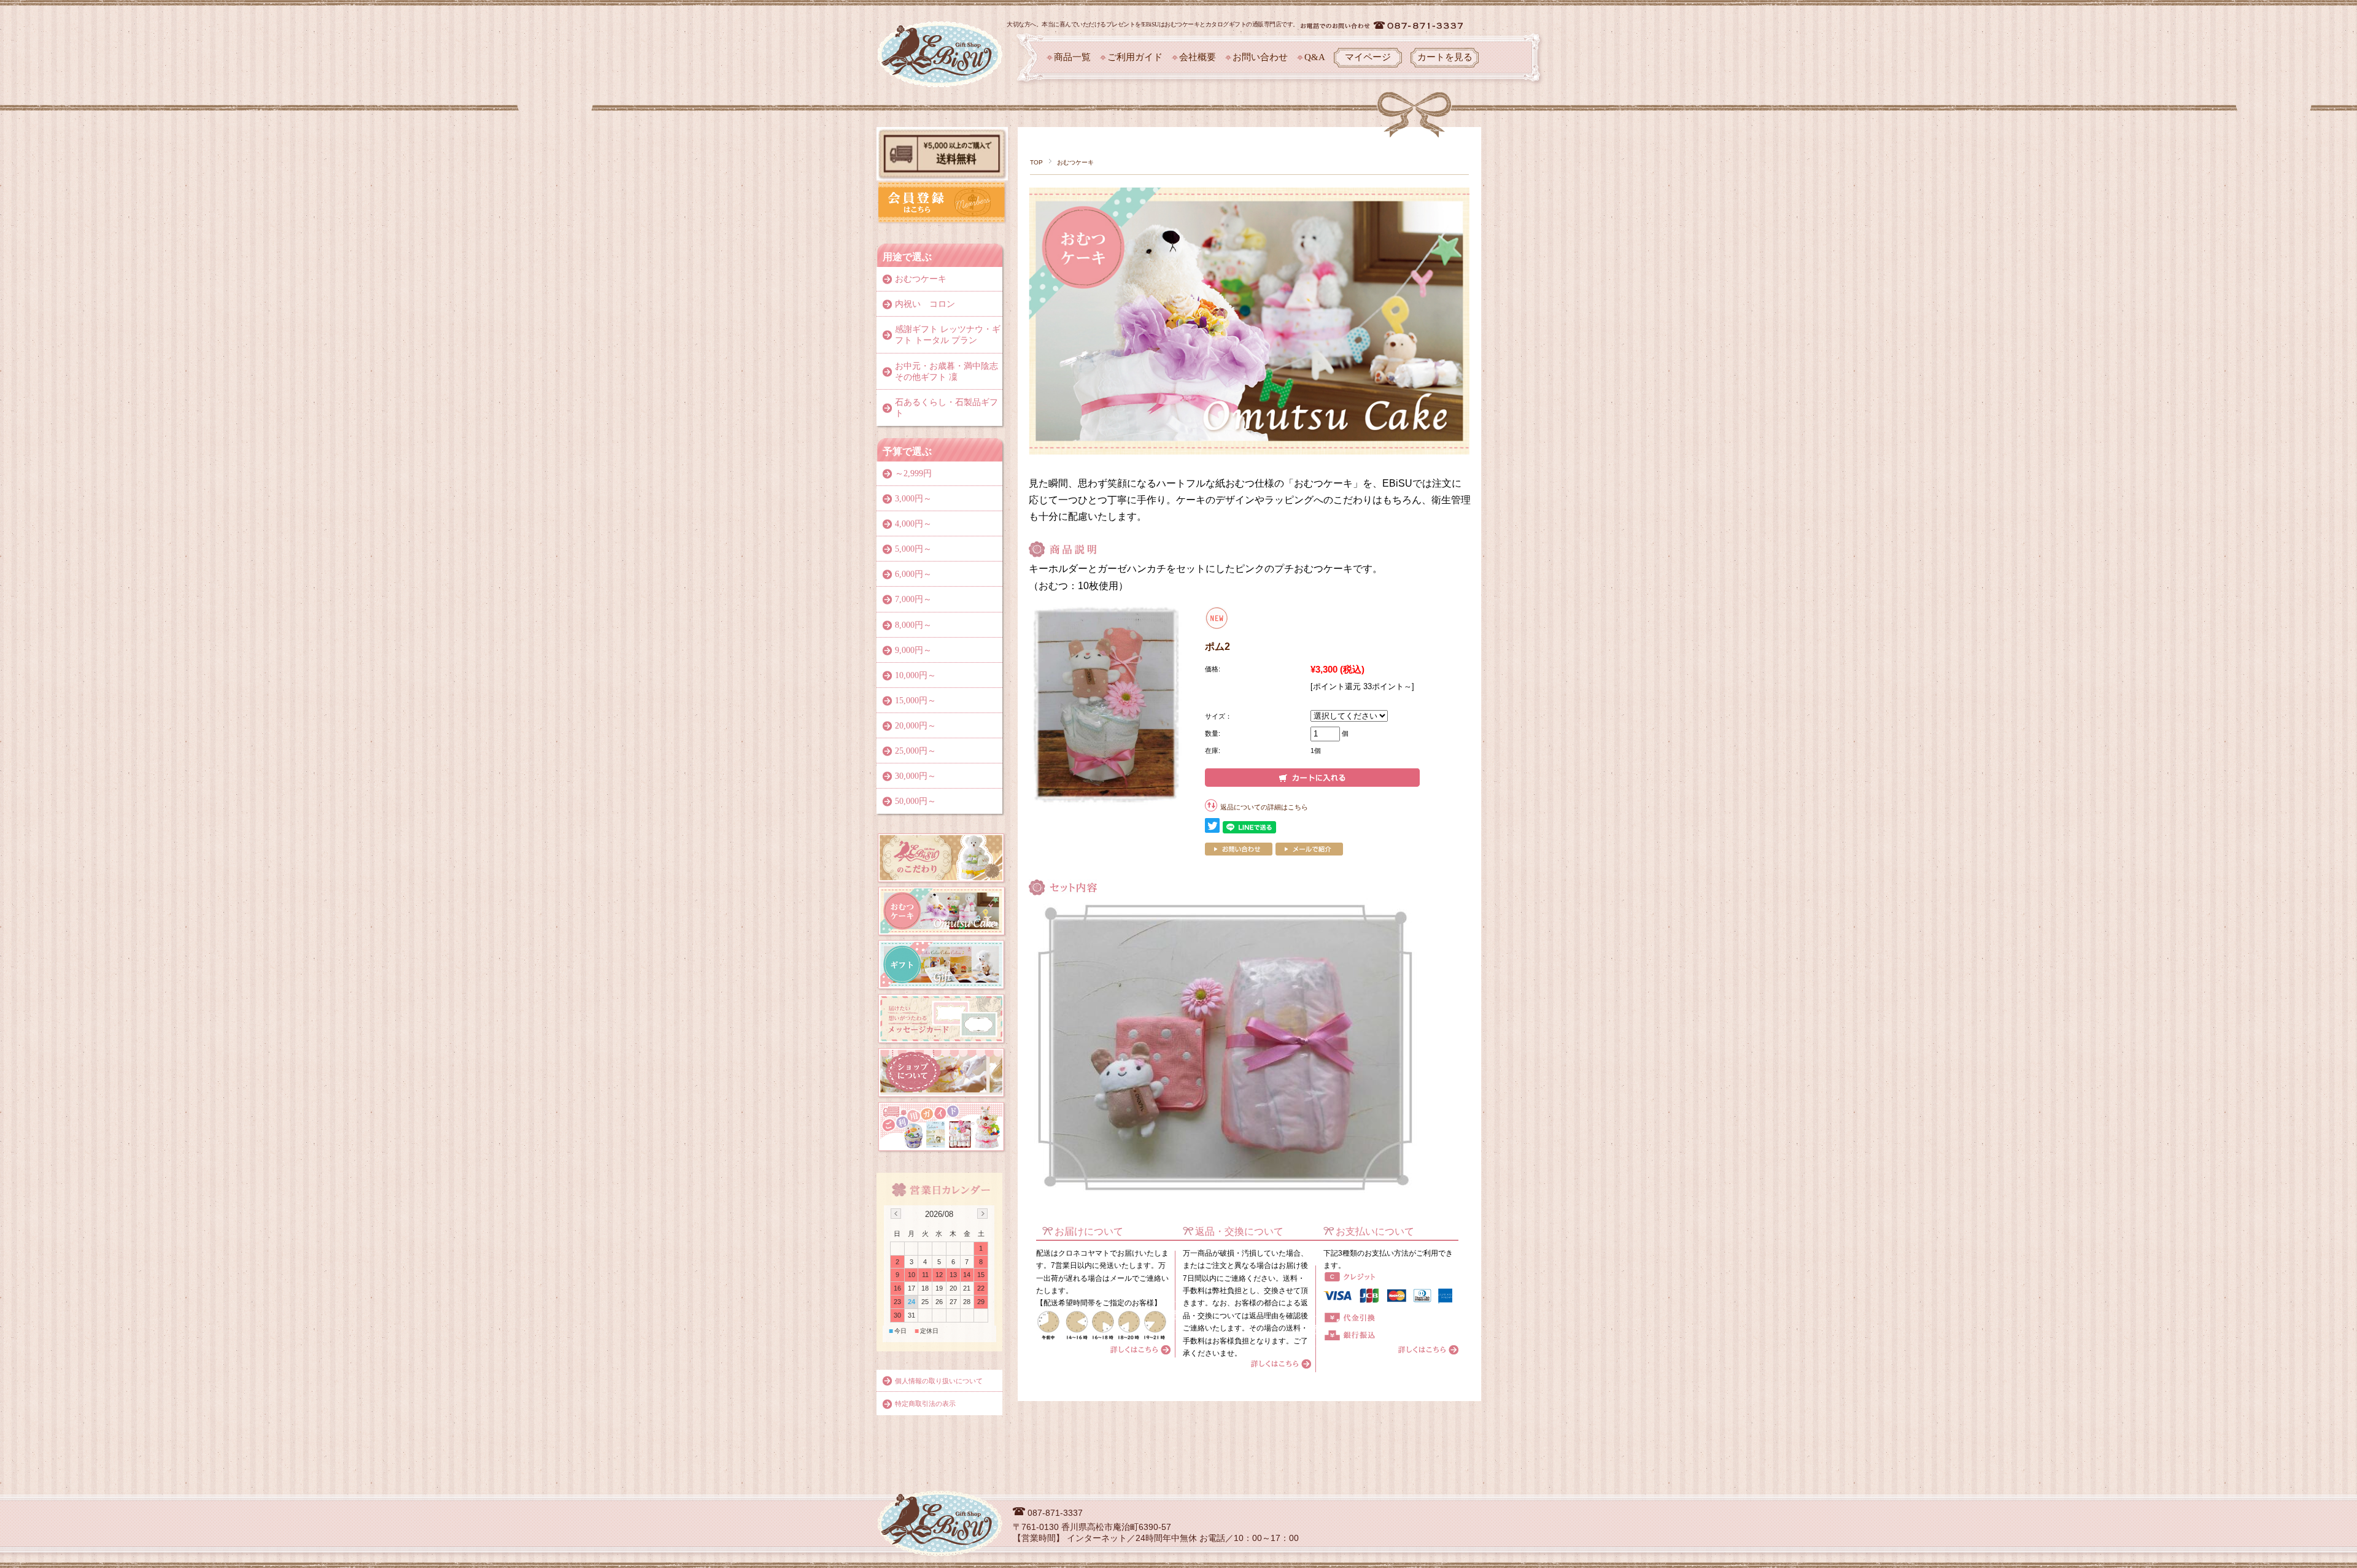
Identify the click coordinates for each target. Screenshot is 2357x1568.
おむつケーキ (1075, 162)
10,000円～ (915, 675)
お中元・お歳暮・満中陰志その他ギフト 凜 (946, 372)
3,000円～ (913, 499)
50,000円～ (915, 801)
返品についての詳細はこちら (1264, 807)
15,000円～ (915, 701)
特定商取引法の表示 (925, 1404)
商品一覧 (1072, 57)
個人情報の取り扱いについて (939, 1381)
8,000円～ (913, 625)
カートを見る (1445, 57)
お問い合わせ (1260, 57)
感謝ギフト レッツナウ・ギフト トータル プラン (948, 335)
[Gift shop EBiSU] (940, 30)
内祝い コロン (925, 304)
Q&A (1315, 57)
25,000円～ (915, 751)
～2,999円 (913, 473)
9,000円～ (913, 650)
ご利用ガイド (1135, 57)
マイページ (1368, 57)
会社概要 (1198, 57)
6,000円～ (913, 574)
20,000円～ (915, 726)
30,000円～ (915, 776)
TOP (1036, 162)
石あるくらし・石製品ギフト (946, 408)
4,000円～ (913, 524)
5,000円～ (913, 549)
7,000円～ (913, 599)
